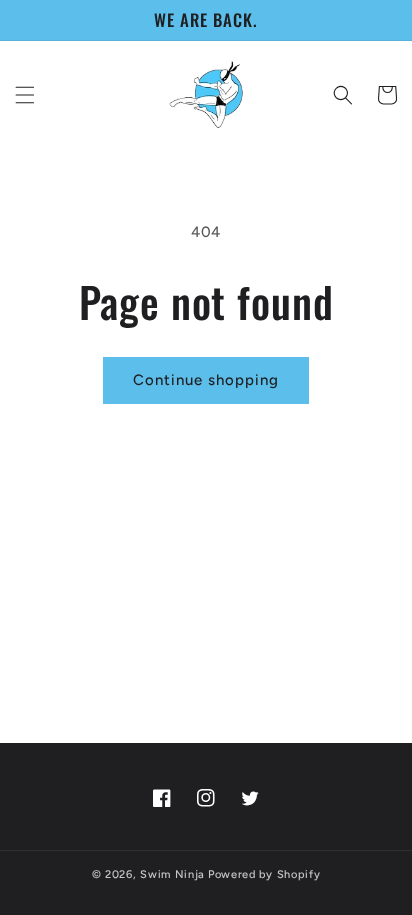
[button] (25, 95)
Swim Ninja (172, 874)
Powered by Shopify (264, 874)
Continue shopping (206, 380)
